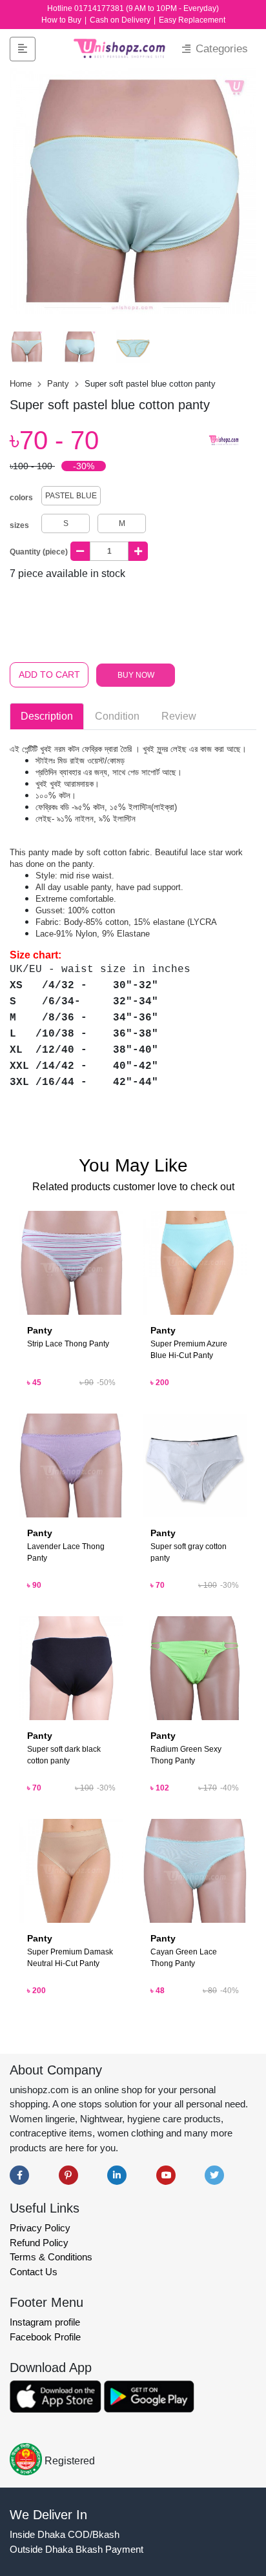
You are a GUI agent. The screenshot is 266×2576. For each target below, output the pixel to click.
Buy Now (136, 675)
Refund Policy (39, 2243)
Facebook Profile (45, 2337)
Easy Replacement (192, 20)
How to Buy (62, 20)
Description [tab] (47, 716)
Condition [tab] (117, 716)
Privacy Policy (40, 2228)
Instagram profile (45, 2322)
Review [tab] (179, 716)
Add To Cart (49, 674)
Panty (59, 384)
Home (22, 384)
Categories (220, 49)
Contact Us (34, 2272)
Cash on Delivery (121, 20)
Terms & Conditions (51, 2257)
